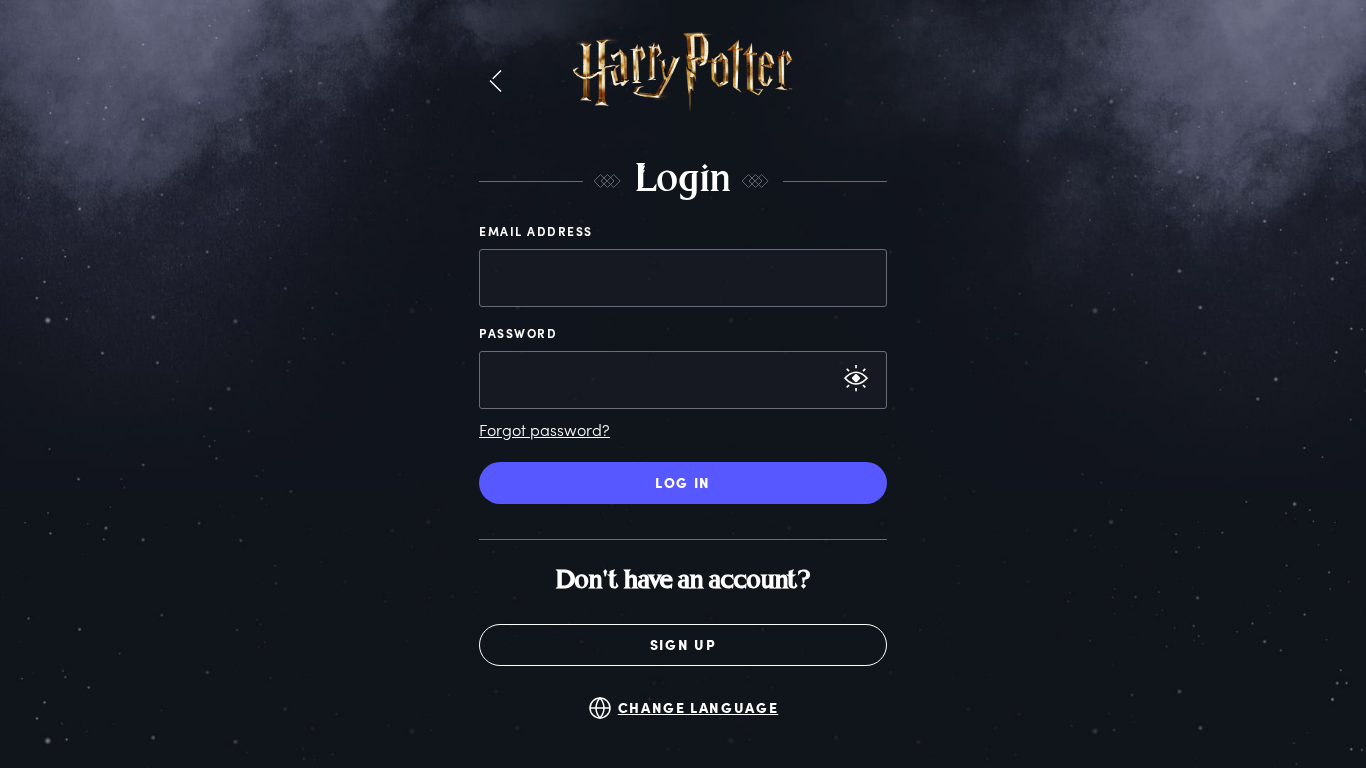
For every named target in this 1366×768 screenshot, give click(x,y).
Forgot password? (544, 429)
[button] (495, 82)
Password (518, 333)
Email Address (536, 231)
